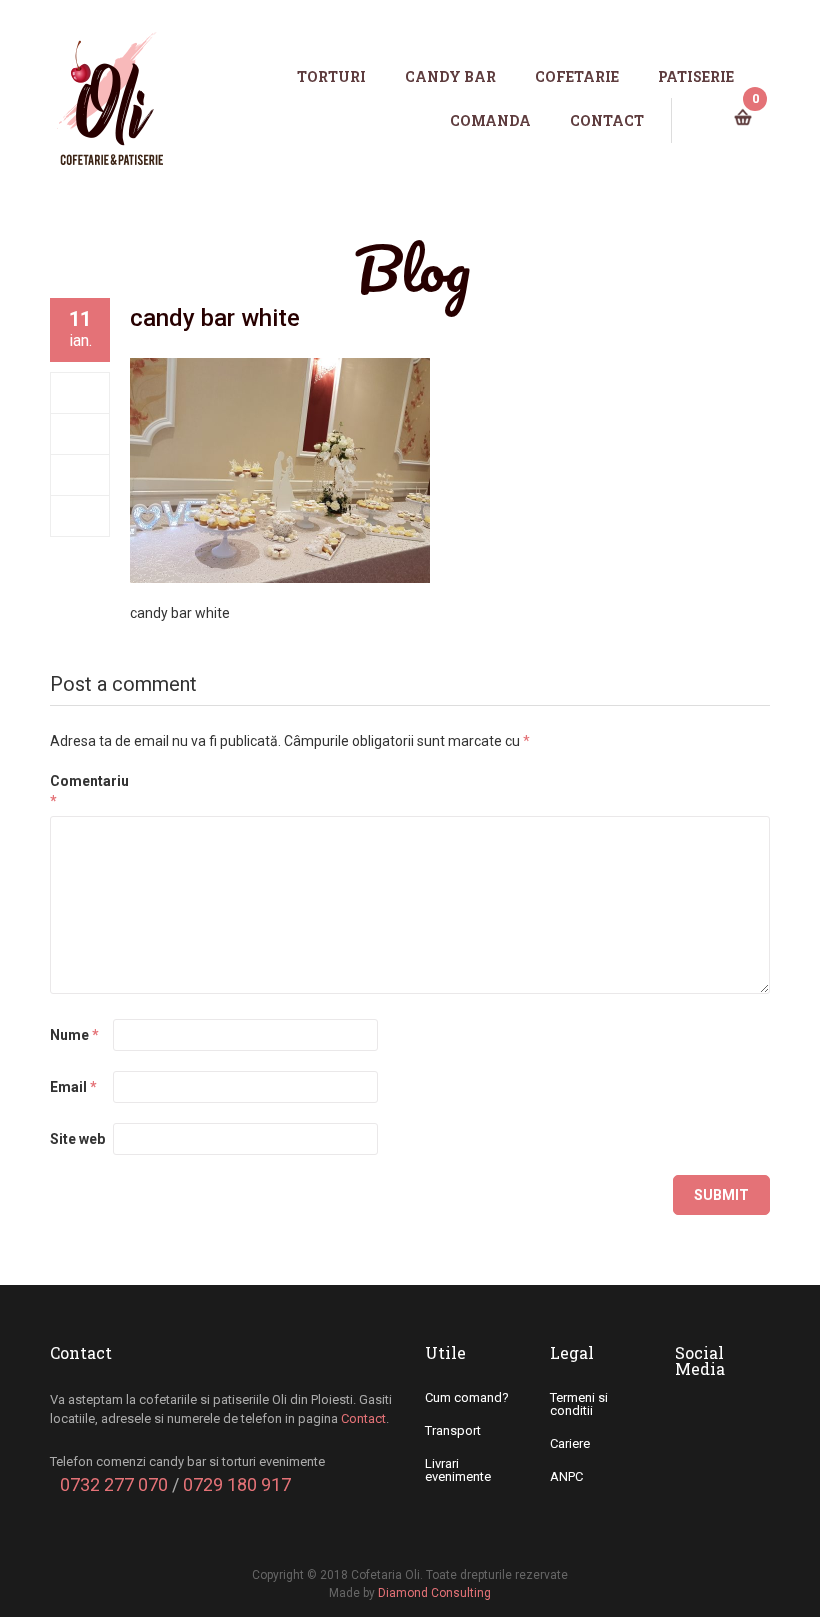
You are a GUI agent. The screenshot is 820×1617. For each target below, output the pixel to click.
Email (73, 1087)
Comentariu (80, 791)
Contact (363, 1418)
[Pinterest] (80, 516)
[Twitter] (80, 434)
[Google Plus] (80, 475)
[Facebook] (80, 393)
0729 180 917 (237, 1484)
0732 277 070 (114, 1484)
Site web (77, 1139)
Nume (74, 1035)
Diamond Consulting (434, 1593)
